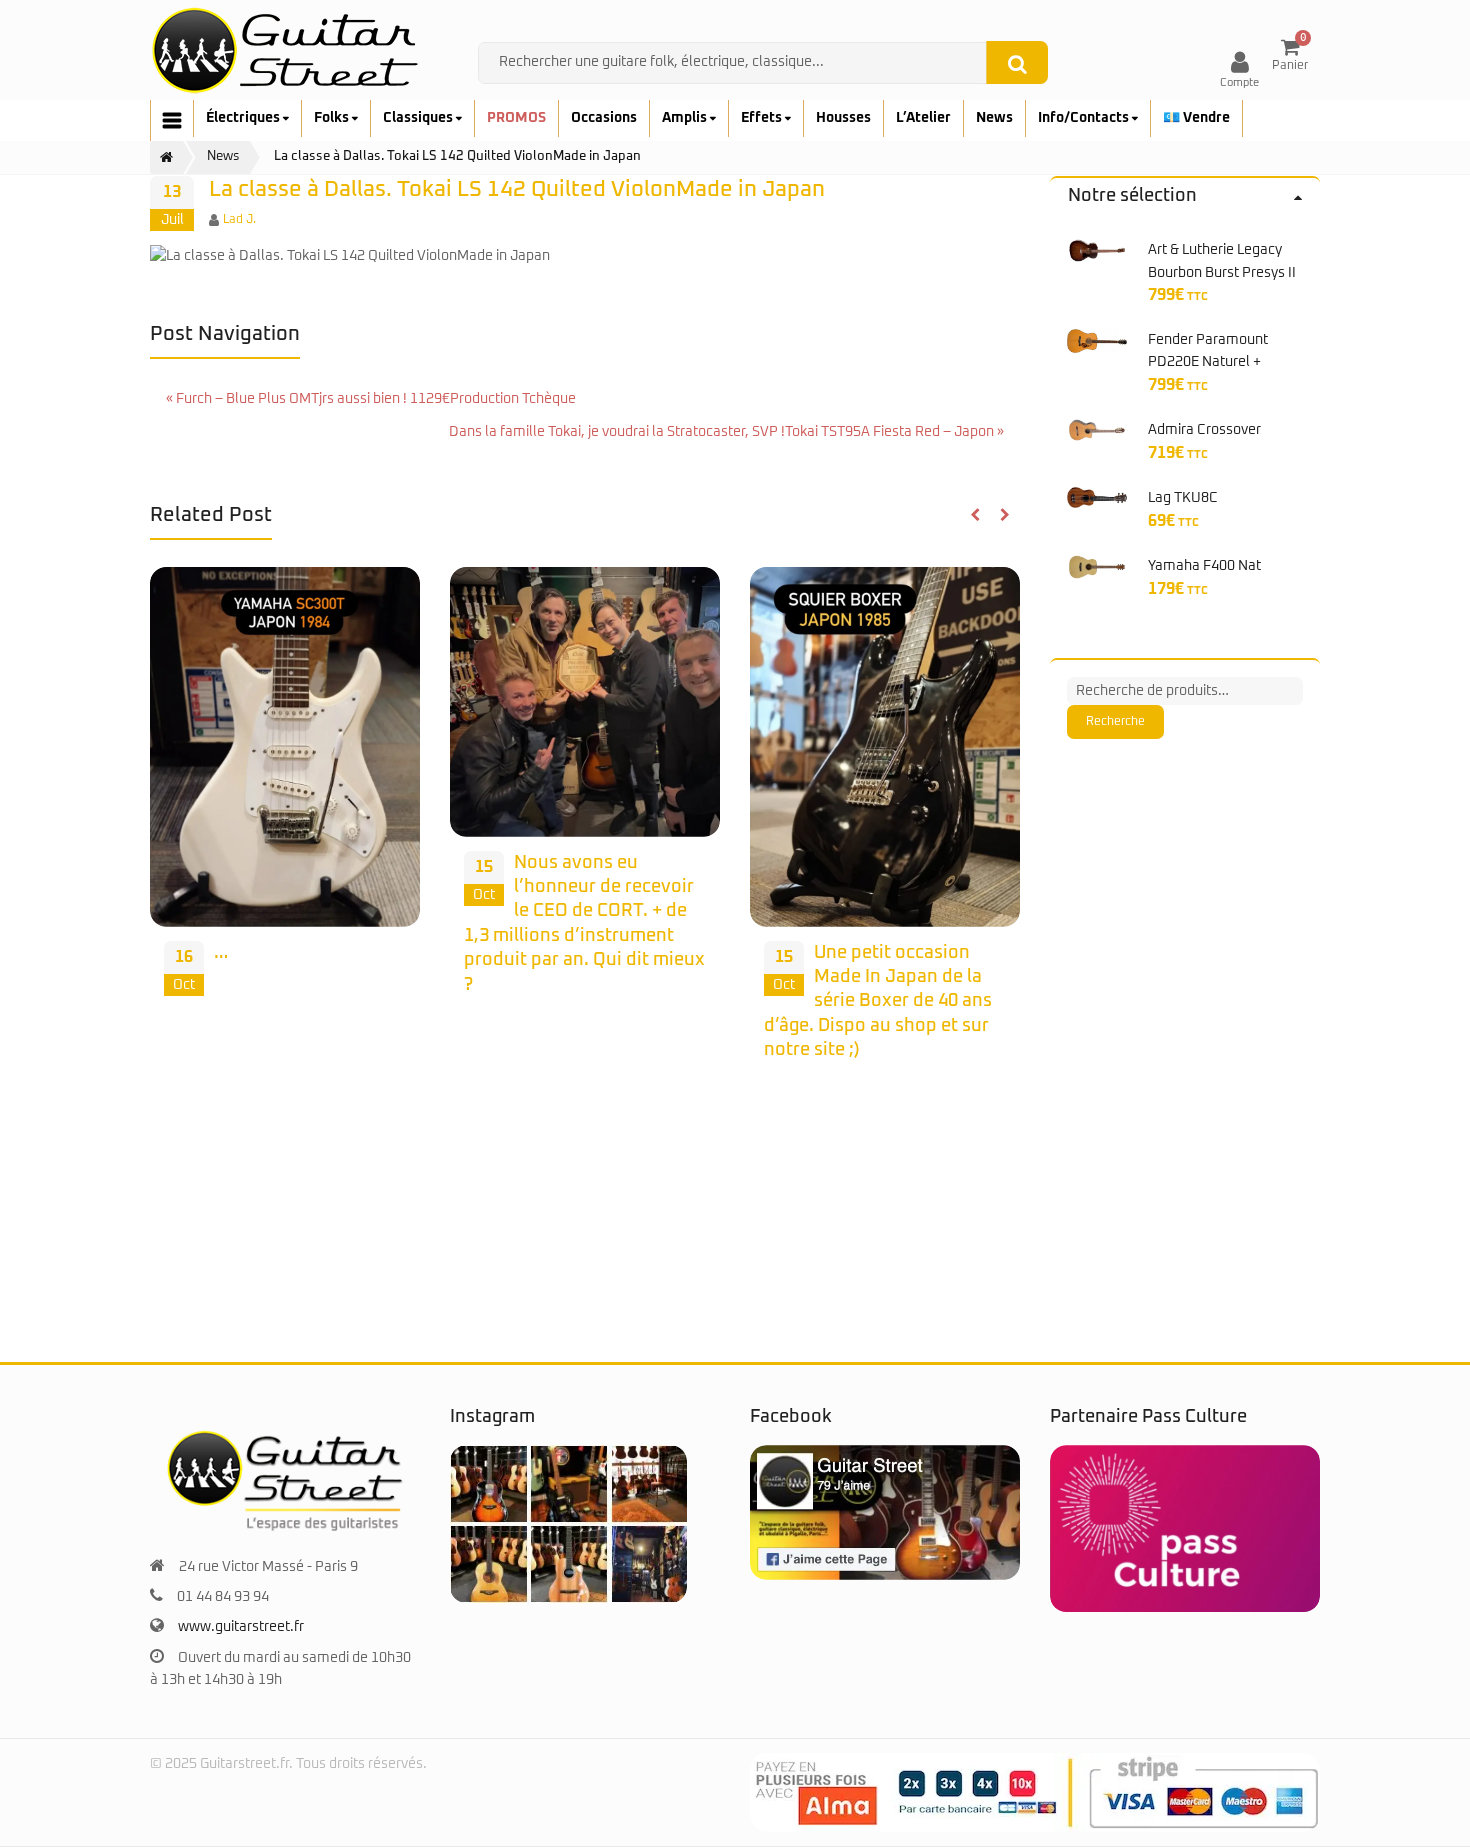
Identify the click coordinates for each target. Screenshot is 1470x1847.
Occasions (604, 118)
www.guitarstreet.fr (241, 1627)
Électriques (244, 118)
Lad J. (239, 220)
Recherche (1115, 722)
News (994, 118)
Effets (763, 118)
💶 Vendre (1196, 118)
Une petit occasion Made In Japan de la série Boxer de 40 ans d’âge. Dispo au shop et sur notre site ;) (878, 1001)
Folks (333, 118)
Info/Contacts (1085, 118)
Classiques (419, 118)
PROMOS (516, 118)
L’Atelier (923, 118)
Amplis (686, 118)
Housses (843, 118)
